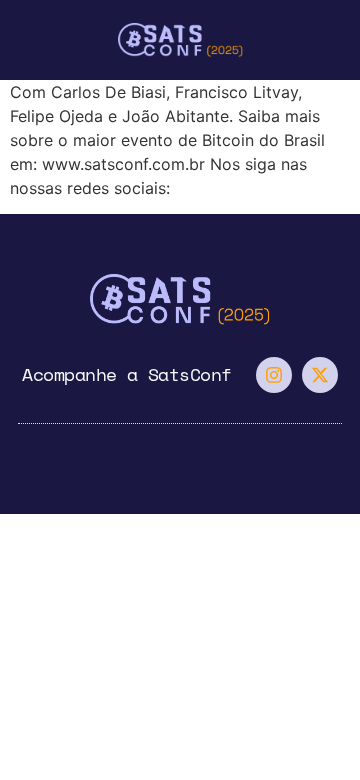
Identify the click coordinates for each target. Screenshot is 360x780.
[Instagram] (274, 375)
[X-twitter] (320, 375)
